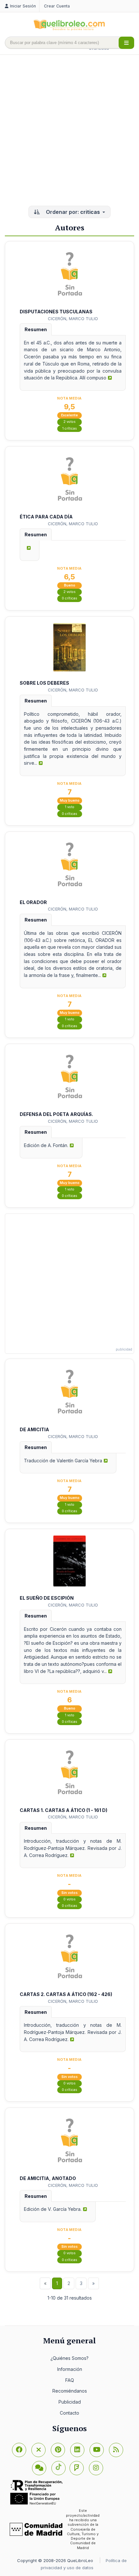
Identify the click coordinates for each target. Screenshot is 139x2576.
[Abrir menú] (126, 43)
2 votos (69, 422)
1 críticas (70, 429)
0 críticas (69, 598)
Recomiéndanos (70, 2391)
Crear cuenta (57, 6)
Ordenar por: (72, 212)
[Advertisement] (69, 131)
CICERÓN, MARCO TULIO (73, 319)
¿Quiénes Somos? (69, 2358)
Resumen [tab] (36, 329)
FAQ (70, 2380)
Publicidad (70, 2402)
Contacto (69, 2413)
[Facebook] (19, 2450)
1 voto (70, 807)
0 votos (69, 1899)
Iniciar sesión (23, 6)
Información (70, 2369)
